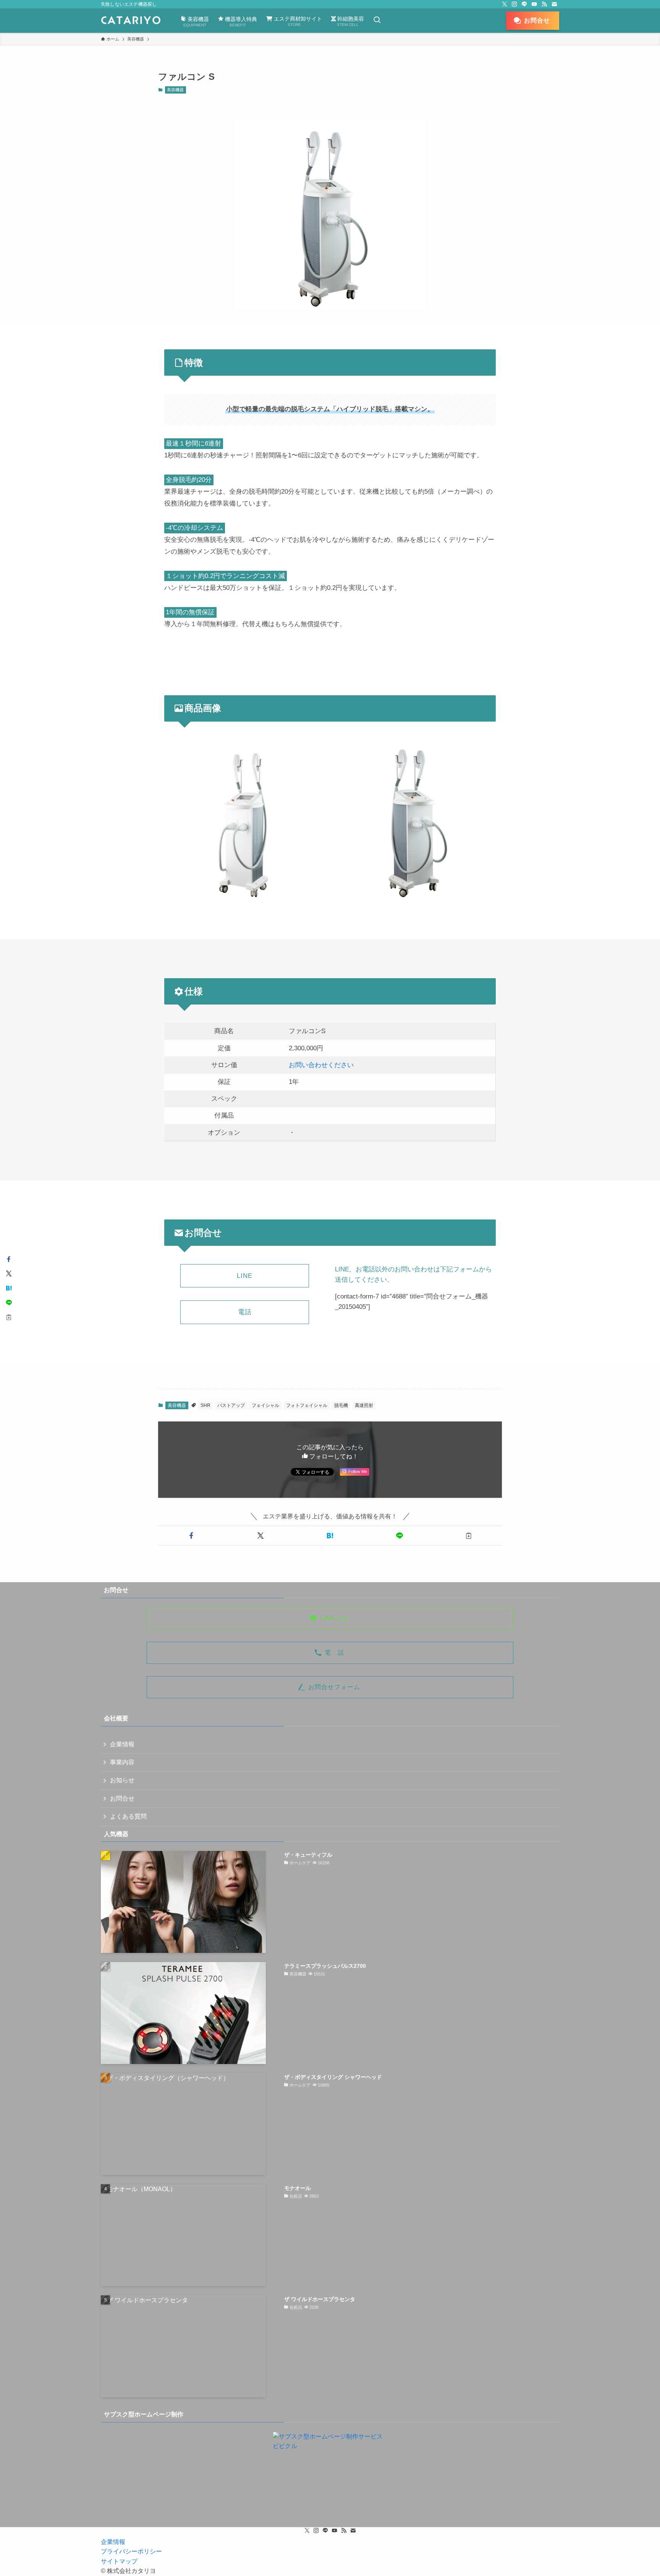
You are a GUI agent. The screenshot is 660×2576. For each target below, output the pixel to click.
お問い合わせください (321, 1065)
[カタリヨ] (131, 21)
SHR (205, 1405)
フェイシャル (265, 1405)
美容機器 (175, 90)
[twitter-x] (505, 4)
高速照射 (364, 1405)
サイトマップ (119, 2561)
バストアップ (231, 1405)
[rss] (544, 4)
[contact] (554, 4)
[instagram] (514, 4)
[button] (191, 1536)
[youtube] (534, 4)
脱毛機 (341, 1405)
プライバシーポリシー (131, 2551)
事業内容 (122, 1762)
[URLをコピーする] (469, 1536)
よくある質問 (128, 1816)
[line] (524, 4)
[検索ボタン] (377, 21)
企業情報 (122, 1744)
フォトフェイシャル (307, 1405)
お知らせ (122, 1780)
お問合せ (122, 1798)
